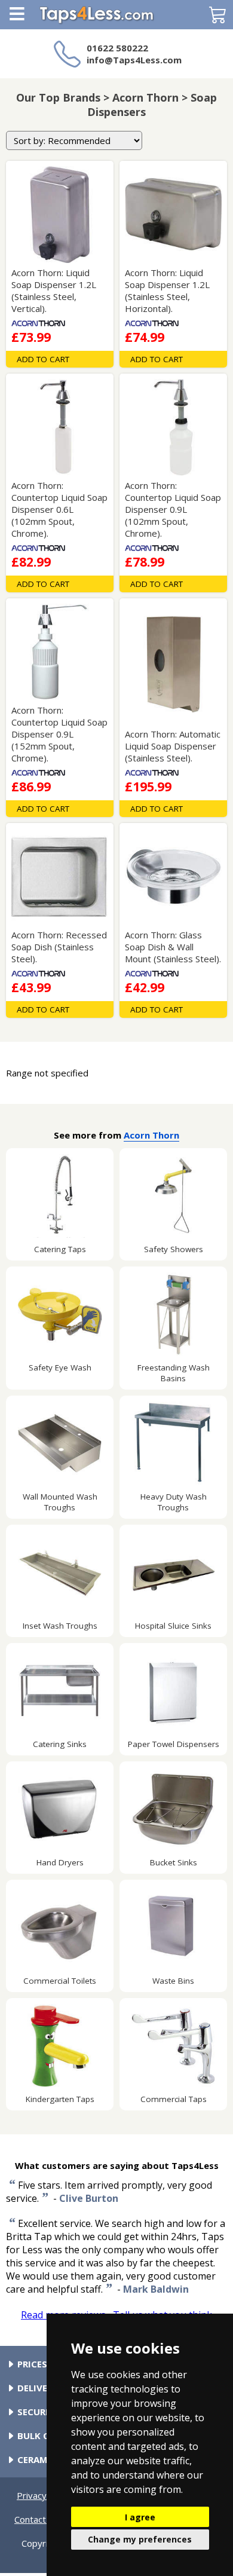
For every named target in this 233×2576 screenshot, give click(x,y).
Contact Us (37, 2519)
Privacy (32, 2495)
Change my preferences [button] (140, 2539)
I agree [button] (140, 2517)
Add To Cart (43, 359)
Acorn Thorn (151, 1135)
